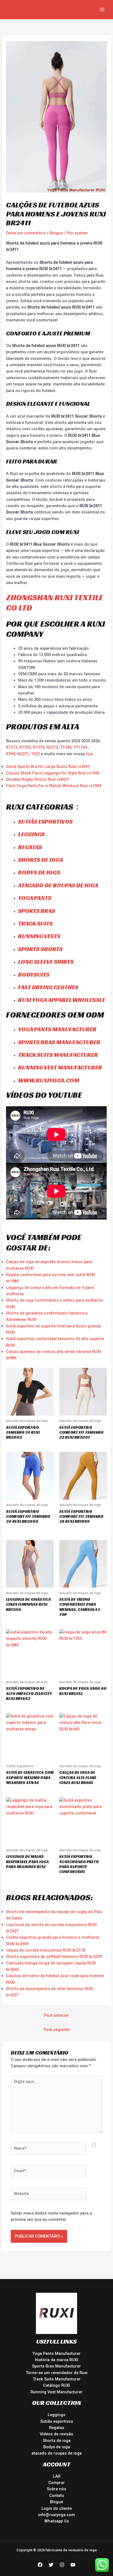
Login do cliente (57, 2508)
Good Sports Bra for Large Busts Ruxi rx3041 (48, 766)
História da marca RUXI (56, 2360)
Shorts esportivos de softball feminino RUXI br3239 (54, 1957)
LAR (57, 2476)
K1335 (25, 747)
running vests (39, 936)
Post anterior (56, 2015)
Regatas (30, 847)
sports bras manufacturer (59, 1042)
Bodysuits (34, 975)
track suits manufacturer (58, 1055)
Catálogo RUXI (56, 2385)
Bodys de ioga (39, 872)
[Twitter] (51, 2565)
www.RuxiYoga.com (49, 1080)
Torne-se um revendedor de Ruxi (57, 2373)
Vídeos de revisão (56, 2434)
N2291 (23, 754)
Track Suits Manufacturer (57, 2379)
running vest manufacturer (60, 1067)
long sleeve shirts (46, 962)
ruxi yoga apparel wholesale (62, 1000)
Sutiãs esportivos (45, 822)
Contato (57, 2496)
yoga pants (35, 898)
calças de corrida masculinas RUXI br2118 (46, 1950)
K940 (11, 754)
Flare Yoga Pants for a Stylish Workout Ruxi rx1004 (54, 786)
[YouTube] (73, 2565)
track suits (35, 923)
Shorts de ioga (41, 860)
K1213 (12, 747)
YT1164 (80, 747)
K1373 (39, 747)
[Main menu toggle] (102, 10)
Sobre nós (56, 2489)
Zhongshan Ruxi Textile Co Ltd (55, 603)
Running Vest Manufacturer (56, 2392)
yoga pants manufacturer (57, 1029)
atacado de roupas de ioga (58, 885)
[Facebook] (40, 2565)
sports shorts (40, 949)
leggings (31, 834)
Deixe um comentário (26, 233)
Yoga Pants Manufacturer (56, 2353)
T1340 (66, 747)
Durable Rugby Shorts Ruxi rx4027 (38, 779)
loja (89, 754)
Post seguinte (57, 2030)
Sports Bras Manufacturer (56, 2366)
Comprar (56, 2483)
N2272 (52, 747)
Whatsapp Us (57, 2521)
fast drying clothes (48, 987)
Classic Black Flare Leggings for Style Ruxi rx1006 (53, 773)
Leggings (56, 2415)
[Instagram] (62, 2565)
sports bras (37, 911)
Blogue (56, 233)
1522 (36, 754)
